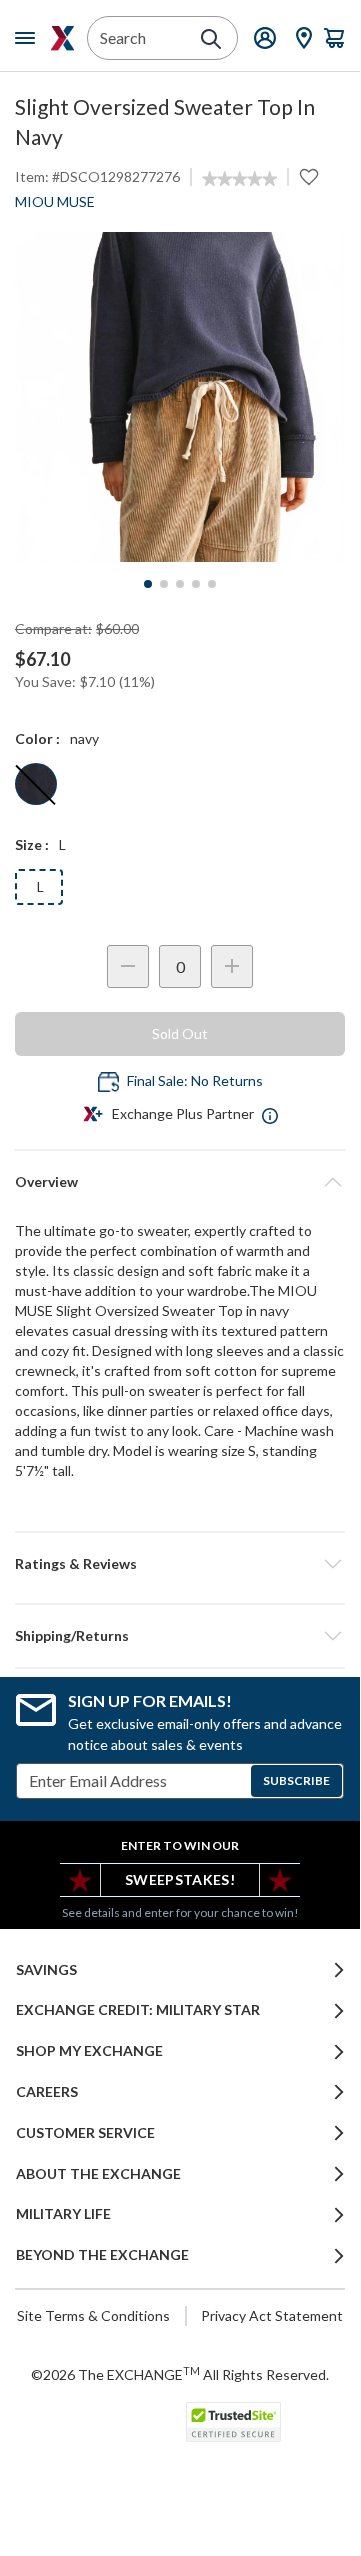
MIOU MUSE (55, 201)
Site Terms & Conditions (93, 2315)
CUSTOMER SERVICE (85, 2133)
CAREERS (47, 2092)
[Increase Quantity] (232, 966)
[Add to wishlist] (309, 177)
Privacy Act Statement (272, 2315)
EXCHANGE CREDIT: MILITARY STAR (138, 2010)
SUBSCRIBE (296, 1780)
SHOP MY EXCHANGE (89, 2051)
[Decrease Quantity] (128, 966)
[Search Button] (211, 39)
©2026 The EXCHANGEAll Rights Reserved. (180, 2374)
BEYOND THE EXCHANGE (102, 2255)
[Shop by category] (29, 38)
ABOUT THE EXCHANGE (98, 2174)
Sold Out (180, 1033)
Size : (32, 844)
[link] (239, 179)
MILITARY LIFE (63, 2214)
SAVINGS (46, 1970)
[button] (180, 1564)
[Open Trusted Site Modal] (233, 2422)
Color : (37, 738)
